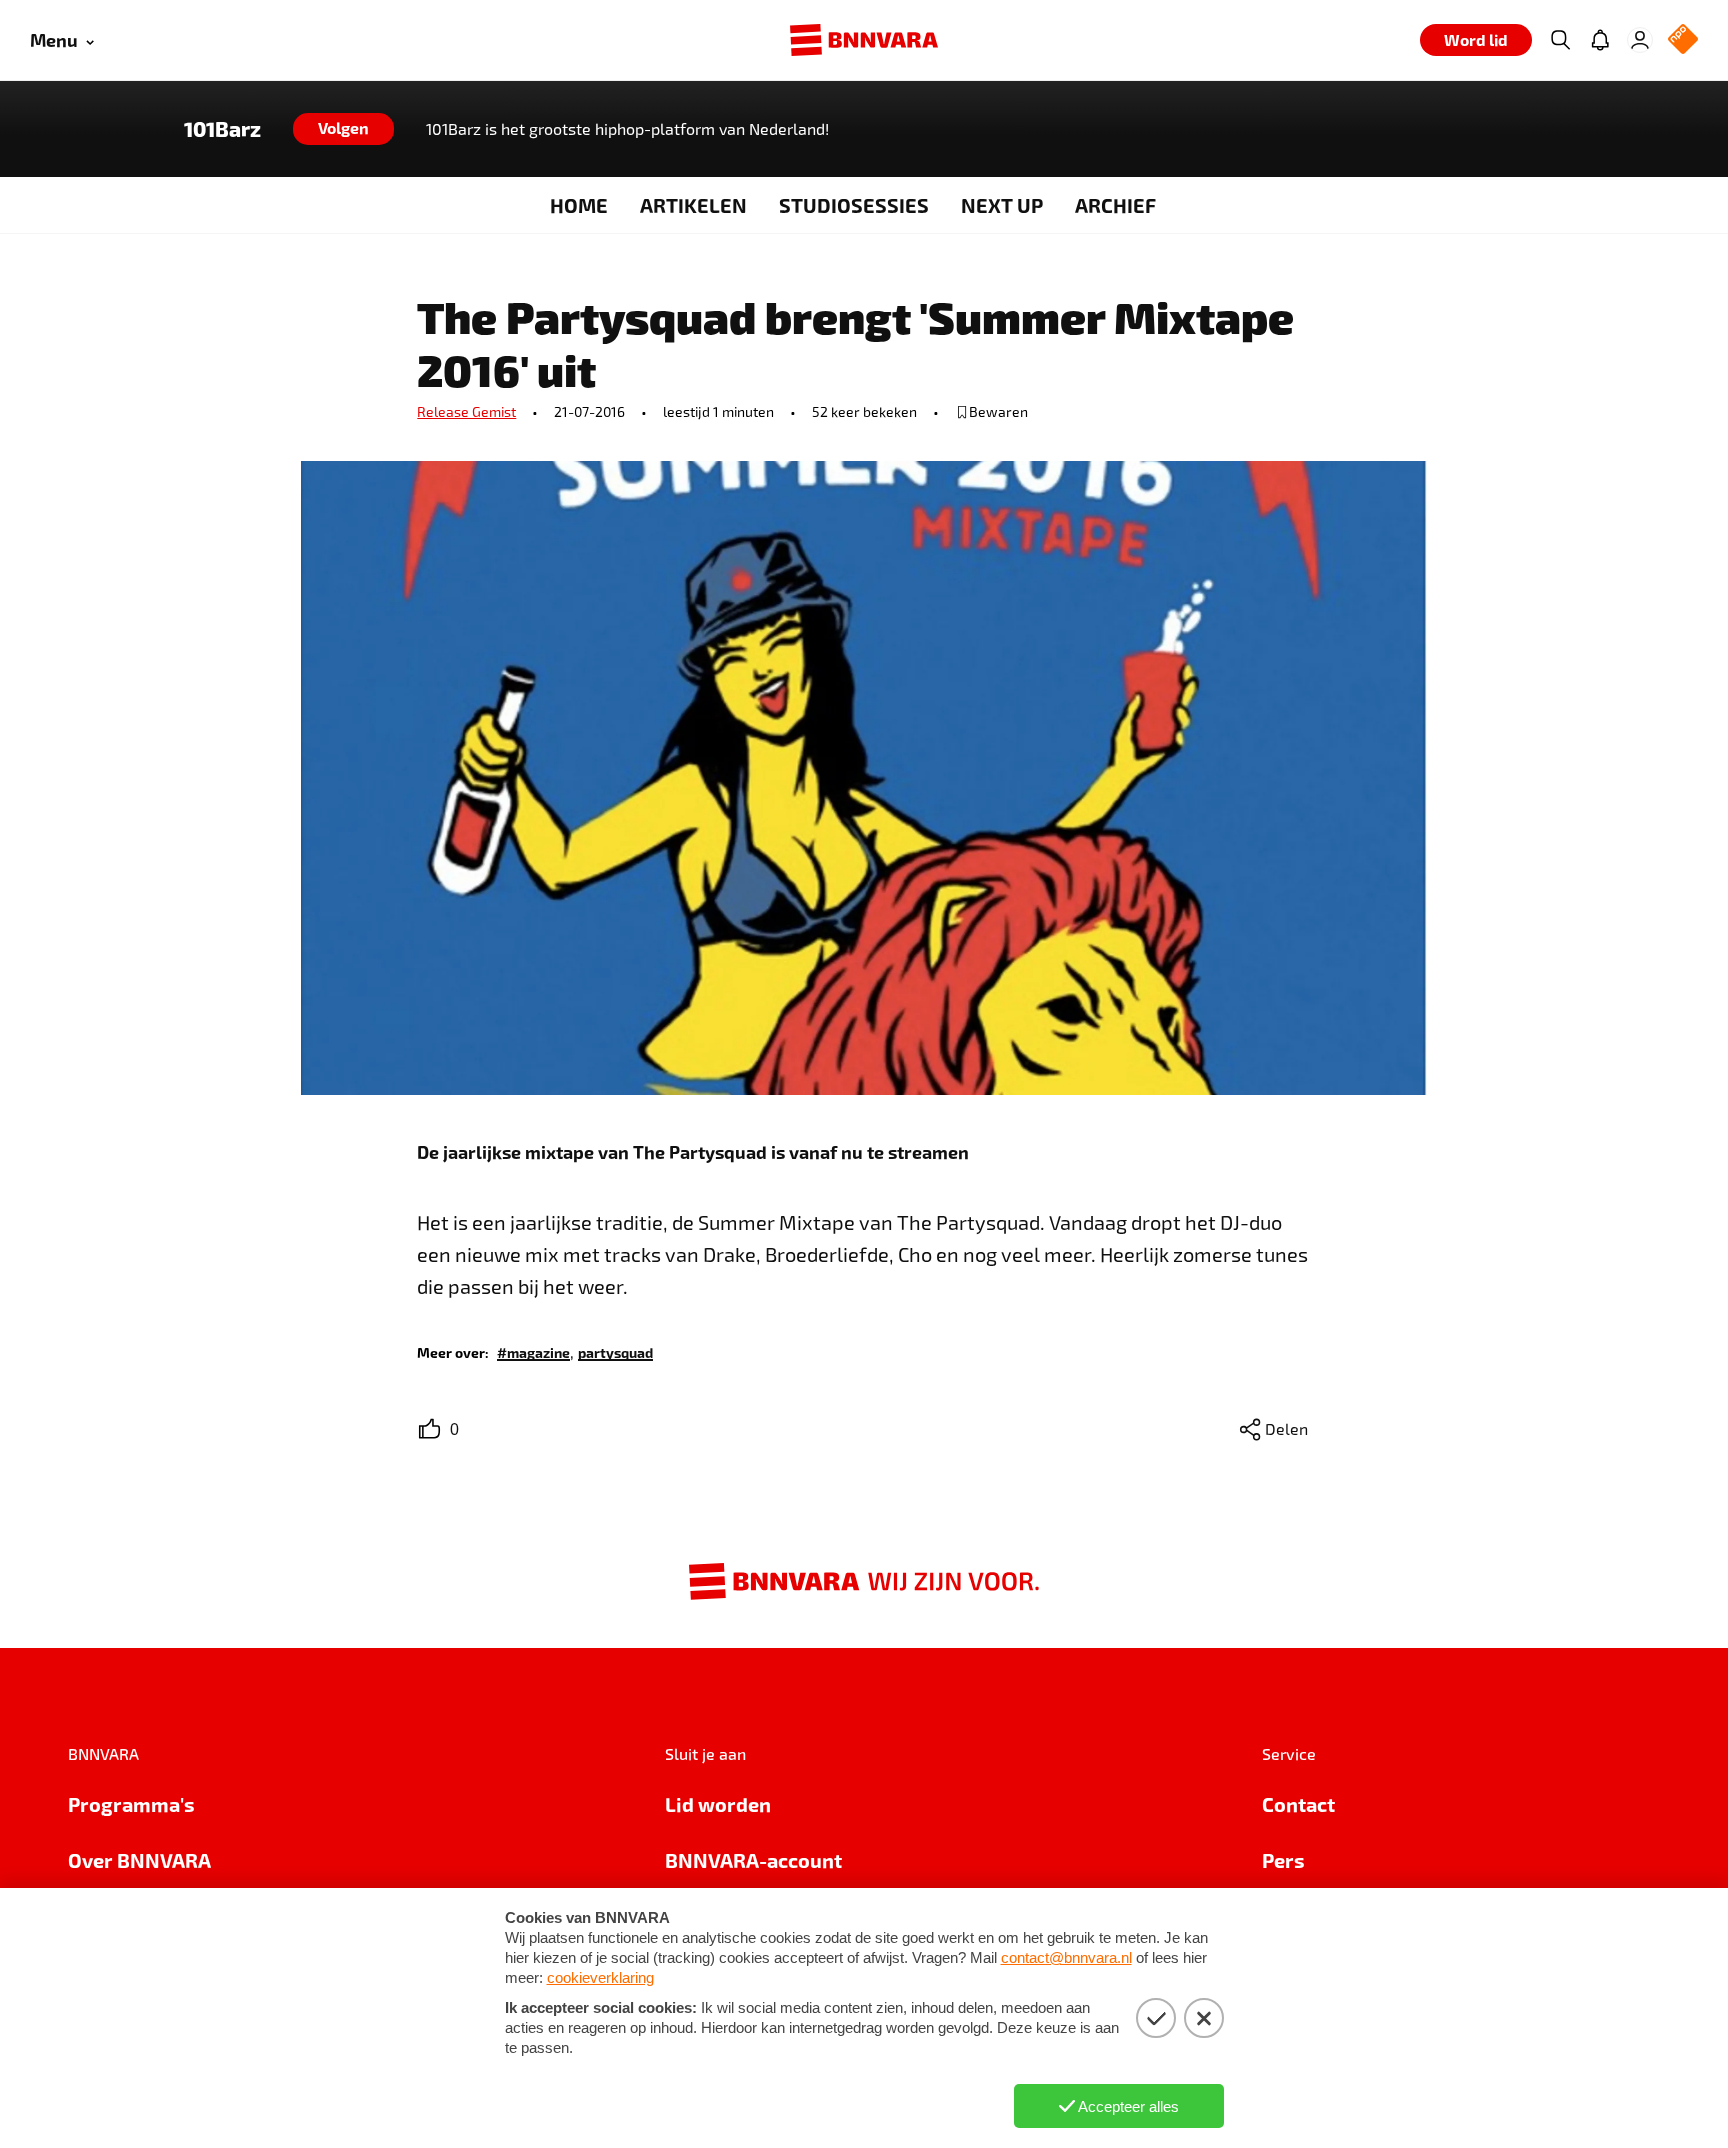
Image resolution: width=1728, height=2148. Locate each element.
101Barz (222, 129)
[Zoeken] (1560, 40)
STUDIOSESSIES (854, 205)
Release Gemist (466, 411)
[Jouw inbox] (1600, 40)
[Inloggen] (1640, 40)
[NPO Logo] (1683, 40)
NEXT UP (1002, 205)
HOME (579, 205)
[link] (533, 1351)
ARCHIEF (1115, 205)
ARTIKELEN (693, 205)
